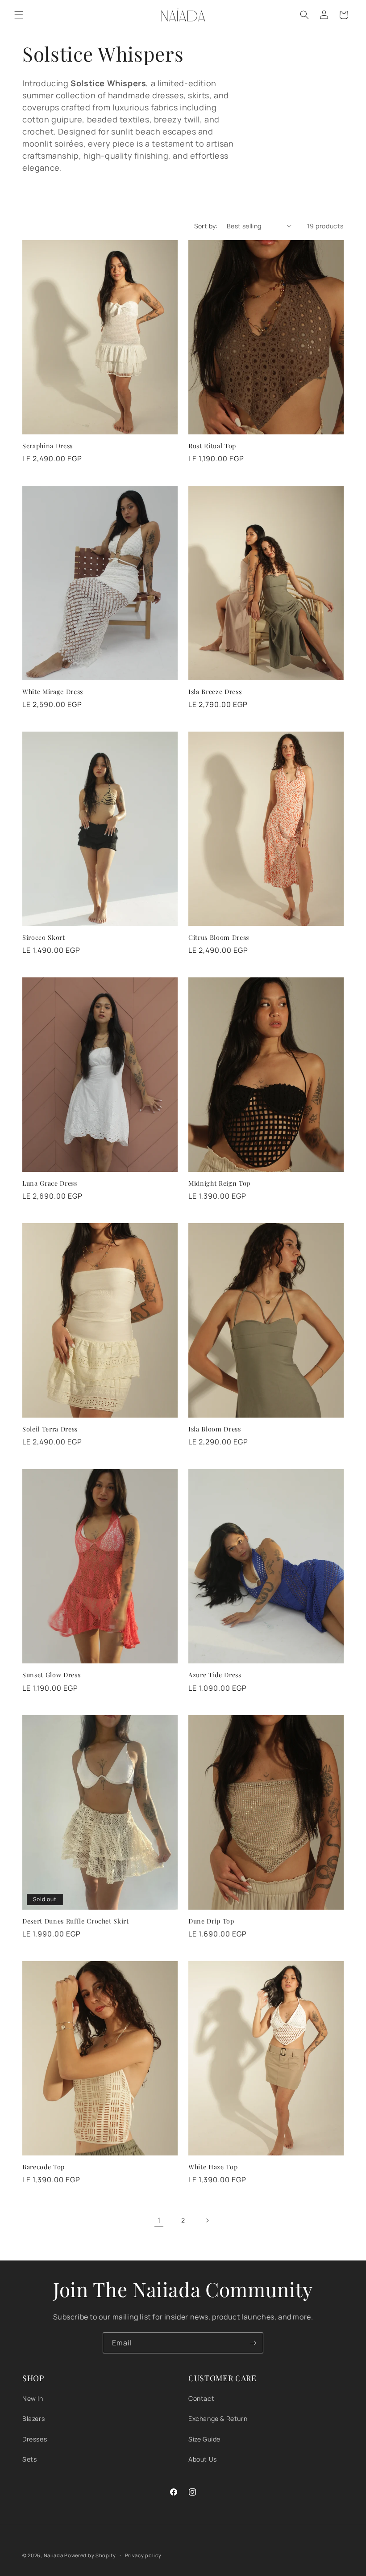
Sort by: (206, 226)
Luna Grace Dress (50, 1183)
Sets (29, 2459)
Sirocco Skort (44, 938)
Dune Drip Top (211, 1921)
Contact (201, 2398)
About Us (203, 2459)
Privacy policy (143, 2555)
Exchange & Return (218, 2418)
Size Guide (204, 2439)
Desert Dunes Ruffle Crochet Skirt (76, 1921)
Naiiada (54, 2555)
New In (33, 2398)
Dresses (35, 2439)
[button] (19, 15)
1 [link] (159, 2220)
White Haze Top (213, 2167)
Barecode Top (44, 2167)
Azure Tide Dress (215, 1675)
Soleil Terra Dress (50, 1429)
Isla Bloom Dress (215, 1429)
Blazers (33, 2418)
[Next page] (207, 2220)
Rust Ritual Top (212, 446)
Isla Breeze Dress (215, 692)
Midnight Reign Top (219, 1183)
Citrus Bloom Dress (219, 938)
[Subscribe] (253, 2343)
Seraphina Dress (48, 446)
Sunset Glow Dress (51, 1675)
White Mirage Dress (53, 692)
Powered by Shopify (90, 2555)
